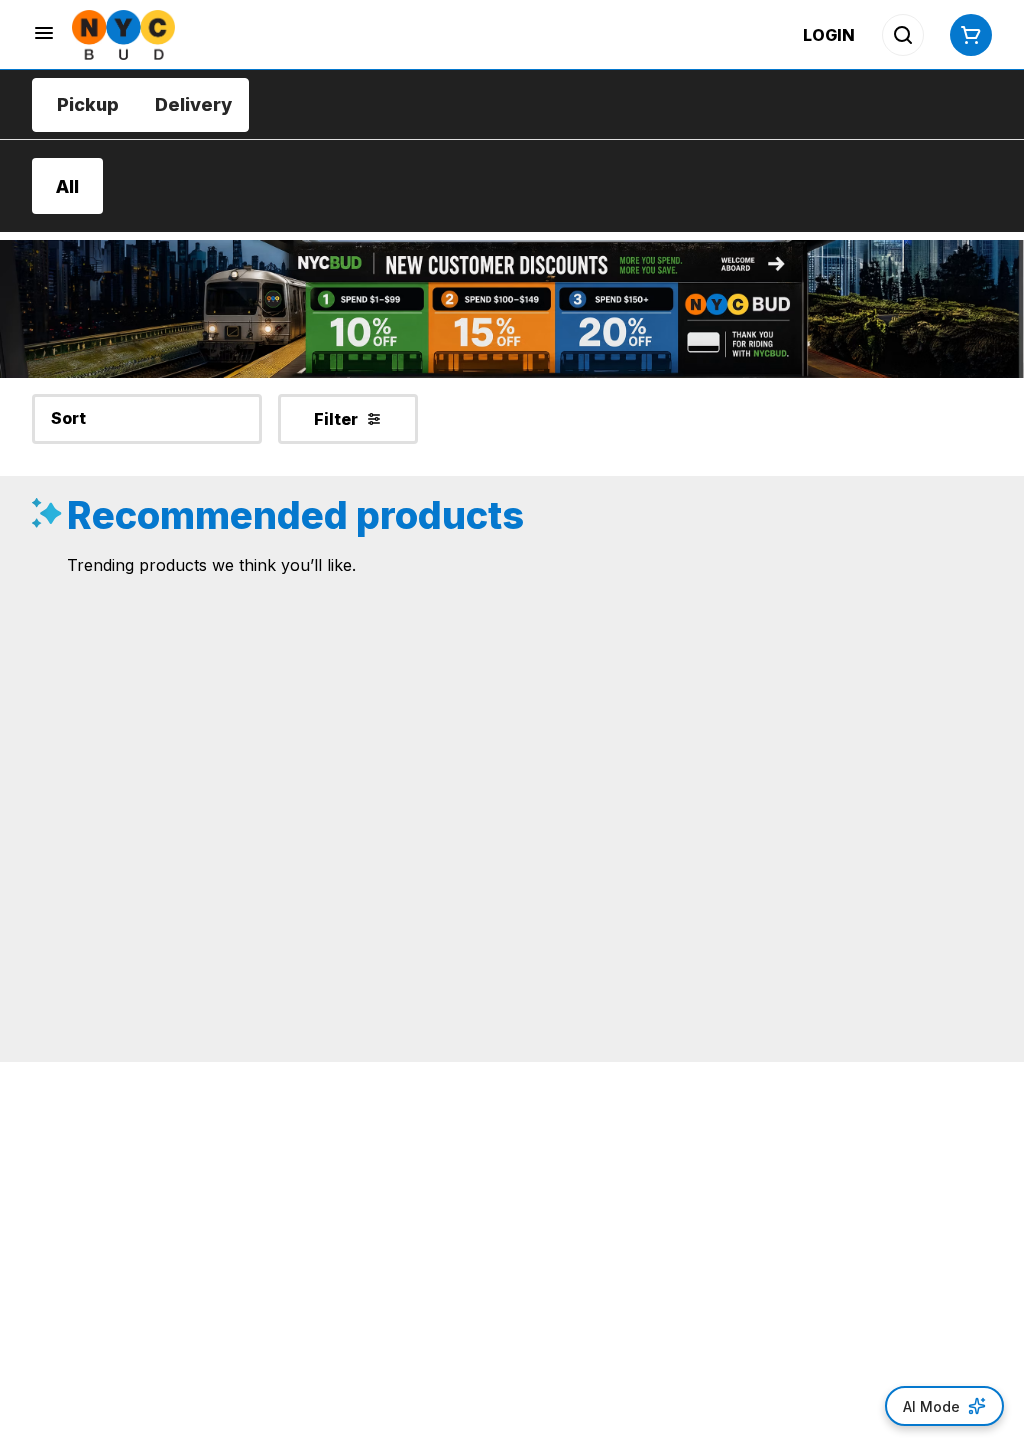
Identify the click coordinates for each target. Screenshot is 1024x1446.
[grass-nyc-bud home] (123, 35)
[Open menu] (44, 33)
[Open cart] (967, 35)
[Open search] (903, 35)
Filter (336, 419)
